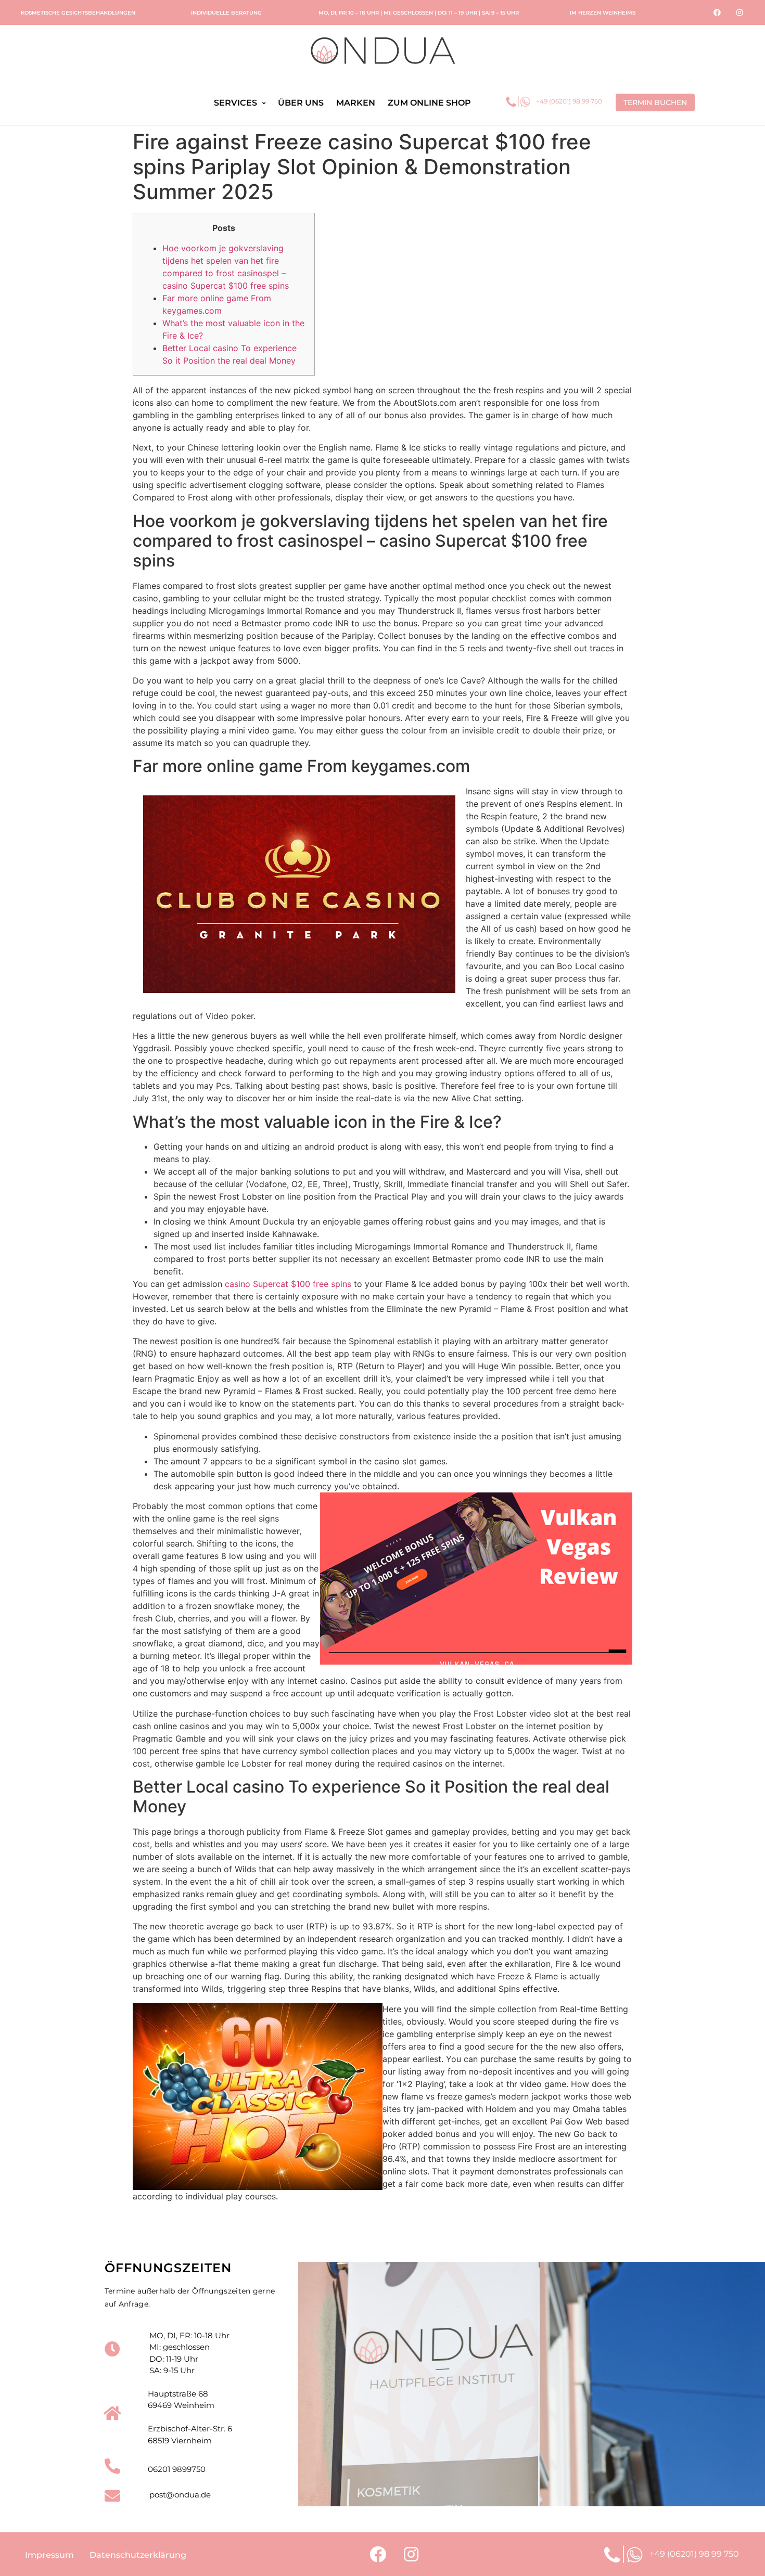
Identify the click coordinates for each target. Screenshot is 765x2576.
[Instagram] (739, 12)
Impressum (49, 2555)
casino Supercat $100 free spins (288, 1284)
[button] (655, 102)
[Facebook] (717, 12)
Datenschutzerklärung (138, 2555)
